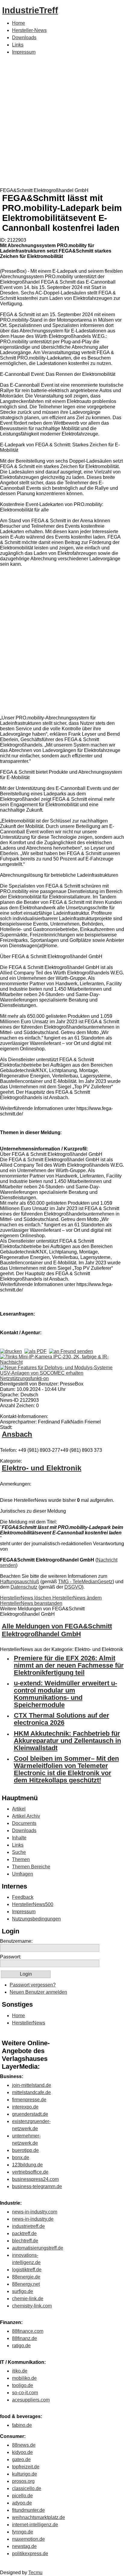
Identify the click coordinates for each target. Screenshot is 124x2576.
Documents (24, 1823)
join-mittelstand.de (32, 2085)
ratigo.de (21, 2346)
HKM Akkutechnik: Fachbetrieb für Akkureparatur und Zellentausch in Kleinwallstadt (67, 1741)
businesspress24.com (35, 2179)
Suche (19, 1852)
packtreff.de (24, 2233)
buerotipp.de (25, 2150)
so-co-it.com (25, 2393)
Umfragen (23, 1874)
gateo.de (21, 2460)
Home (19, 23)
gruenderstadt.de (30, 2114)
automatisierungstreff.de (38, 2248)
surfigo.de (23, 2291)
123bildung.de (27, 2165)
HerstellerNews (29, 2023)
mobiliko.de (24, 2378)
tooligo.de (23, 2385)
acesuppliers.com (31, 2400)
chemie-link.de (28, 2299)
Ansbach (17, 1434)
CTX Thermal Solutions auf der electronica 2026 (62, 1719)
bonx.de (21, 2158)
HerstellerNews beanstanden (31, 1603)
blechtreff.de (25, 2241)
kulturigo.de (25, 2474)
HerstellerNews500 (33, 1904)
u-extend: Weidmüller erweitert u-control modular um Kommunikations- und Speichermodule (65, 1694)
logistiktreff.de (27, 2270)
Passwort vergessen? (33, 1985)
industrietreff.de (28, 2226)
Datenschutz (24, 1587)
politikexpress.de (30, 2554)
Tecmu (35, 2573)
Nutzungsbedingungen (36, 1919)
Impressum (24, 52)
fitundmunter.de (28, 2510)
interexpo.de (25, 2107)
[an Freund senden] (71, 1351)
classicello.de (27, 2488)
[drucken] (11, 1351)
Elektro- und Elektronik (42, 1468)
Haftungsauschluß (20, 1582)
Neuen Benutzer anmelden (38, 1992)
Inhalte (19, 1838)
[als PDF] (36, 1351)
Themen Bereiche (31, 1867)
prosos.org (23, 2481)
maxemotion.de (28, 2539)
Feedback (23, 1897)
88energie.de (26, 2277)
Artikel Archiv (26, 1816)
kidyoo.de (22, 2452)
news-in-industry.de (33, 2219)
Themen (21, 1859)
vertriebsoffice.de (30, 2172)
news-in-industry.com (35, 2212)
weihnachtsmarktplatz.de (39, 2517)
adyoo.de (22, 2503)
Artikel (19, 1809)
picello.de (22, 2496)
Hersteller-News (29, 30)
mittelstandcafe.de (31, 2092)
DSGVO (73, 1587)
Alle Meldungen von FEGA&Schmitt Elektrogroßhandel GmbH (57, 1630)
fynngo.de (23, 2532)
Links (18, 45)
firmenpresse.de (29, 2100)
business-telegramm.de (37, 2186)
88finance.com (28, 2331)
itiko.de (20, 2371)
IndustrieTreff (30, 10)
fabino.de (22, 2425)
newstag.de (24, 2546)
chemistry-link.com (32, 2306)
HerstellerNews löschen (26, 1598)
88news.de (24, 2445)
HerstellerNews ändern (77, 1598)
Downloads (24, 38)
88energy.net (26, 2284)
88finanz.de (25, 2338)
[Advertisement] (62, 123)
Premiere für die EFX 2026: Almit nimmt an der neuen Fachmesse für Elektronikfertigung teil (69, 1665)
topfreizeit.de (26, 2467)
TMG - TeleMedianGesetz (85, 1582)
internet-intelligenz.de (35, 2525)
